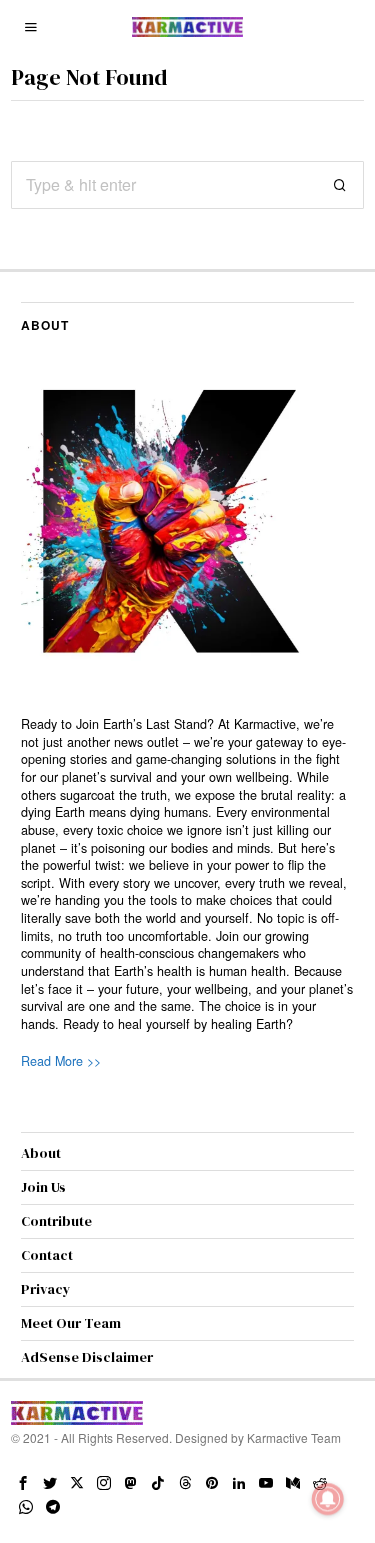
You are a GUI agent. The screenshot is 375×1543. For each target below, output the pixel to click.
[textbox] (187, 874)
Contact (47, 1255)
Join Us (43, 1187)
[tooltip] (23, 1483)
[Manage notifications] (328, 1499)
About (41, 1153)
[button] (340, 185)
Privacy (46, 1289)
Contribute (56, 1221)
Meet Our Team (71, 1323)
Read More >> (61, 1061)
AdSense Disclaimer (87, 1357)
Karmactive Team (294, 1437)
